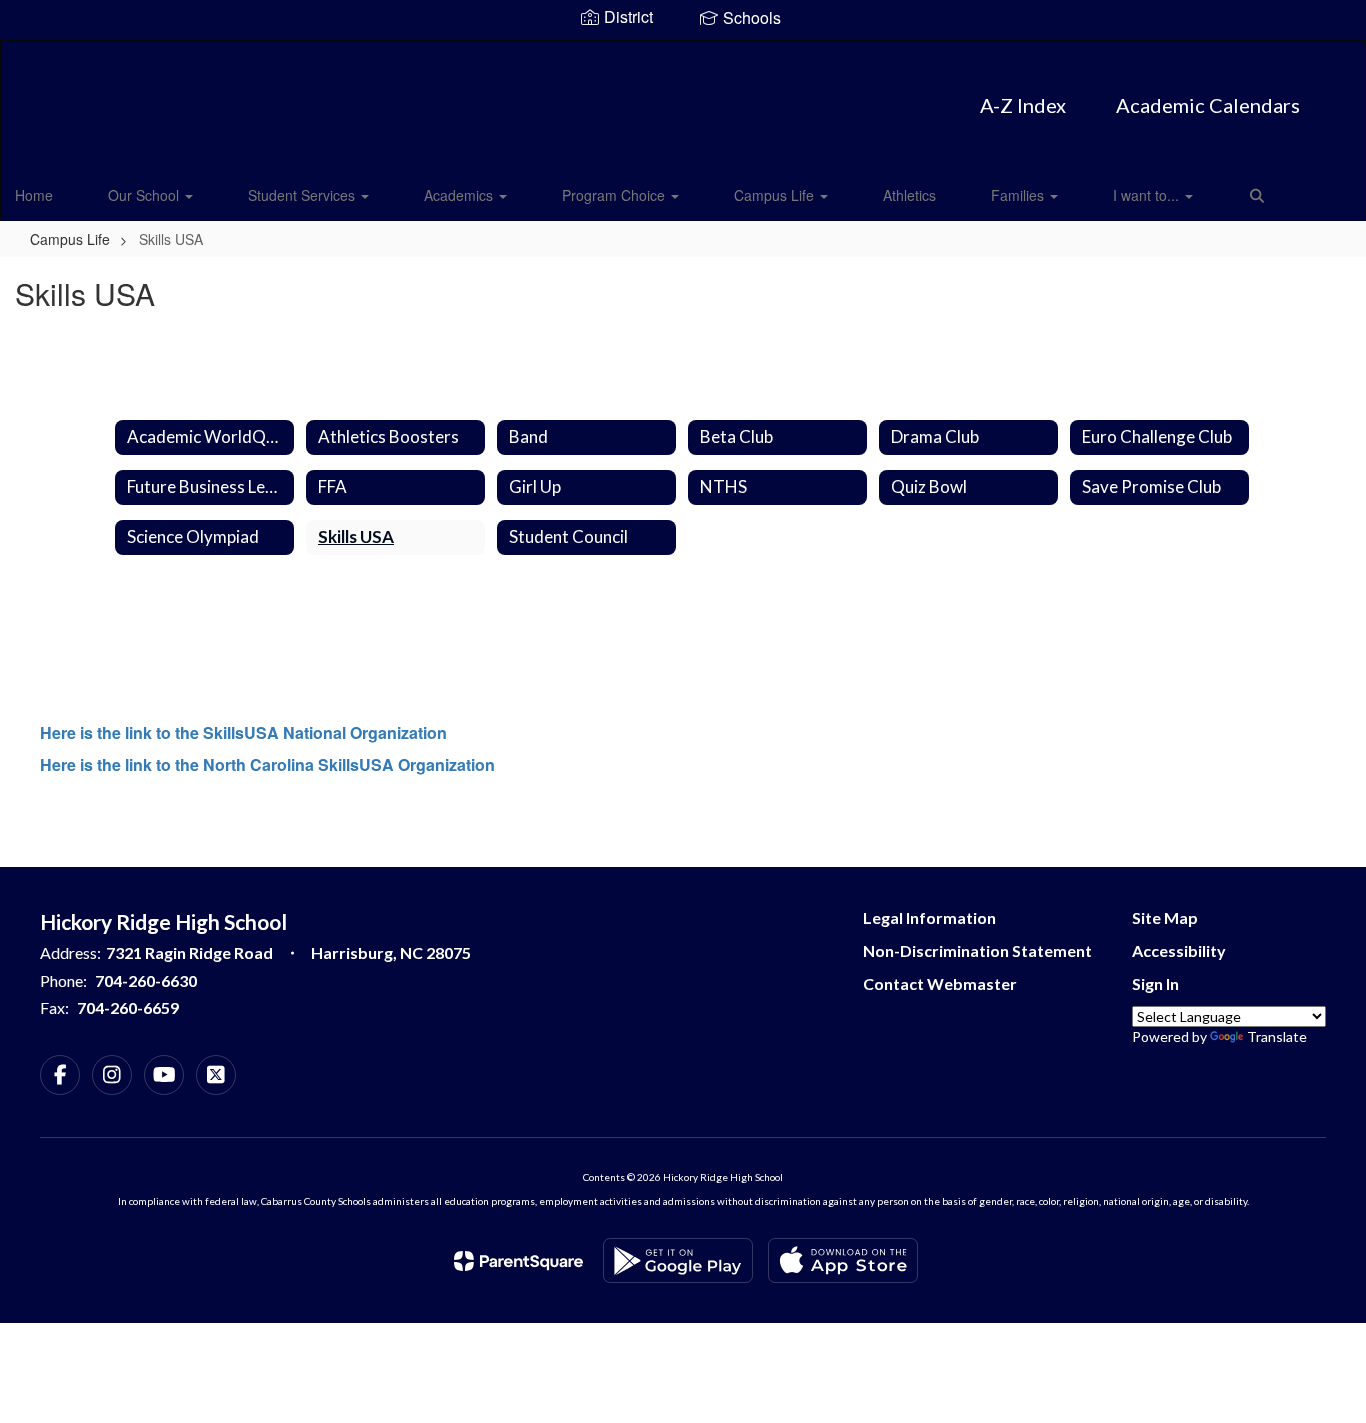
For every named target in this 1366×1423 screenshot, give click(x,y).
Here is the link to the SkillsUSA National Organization (243, 732)
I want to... (1148, 195)
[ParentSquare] (518, 1261)
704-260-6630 (146, 980)
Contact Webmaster (940, 983)
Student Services (303, 195)
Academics (460, 195)
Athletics (909, 195)
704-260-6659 (128, 1007)
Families (1019, 195)
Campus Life (776, 195)
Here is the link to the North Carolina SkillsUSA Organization (267, 764)
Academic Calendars (1208, 105)
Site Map (1165, 917)
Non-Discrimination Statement (977, 950)
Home (34, 195)
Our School (145, 195)
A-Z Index (1023, 105)
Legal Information (929, 917)
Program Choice (615, 195)
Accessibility (1179, 950)
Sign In (1155, 983)
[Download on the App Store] (843, 1260)
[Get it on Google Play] (678, 1260)
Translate (1277, 1036)
